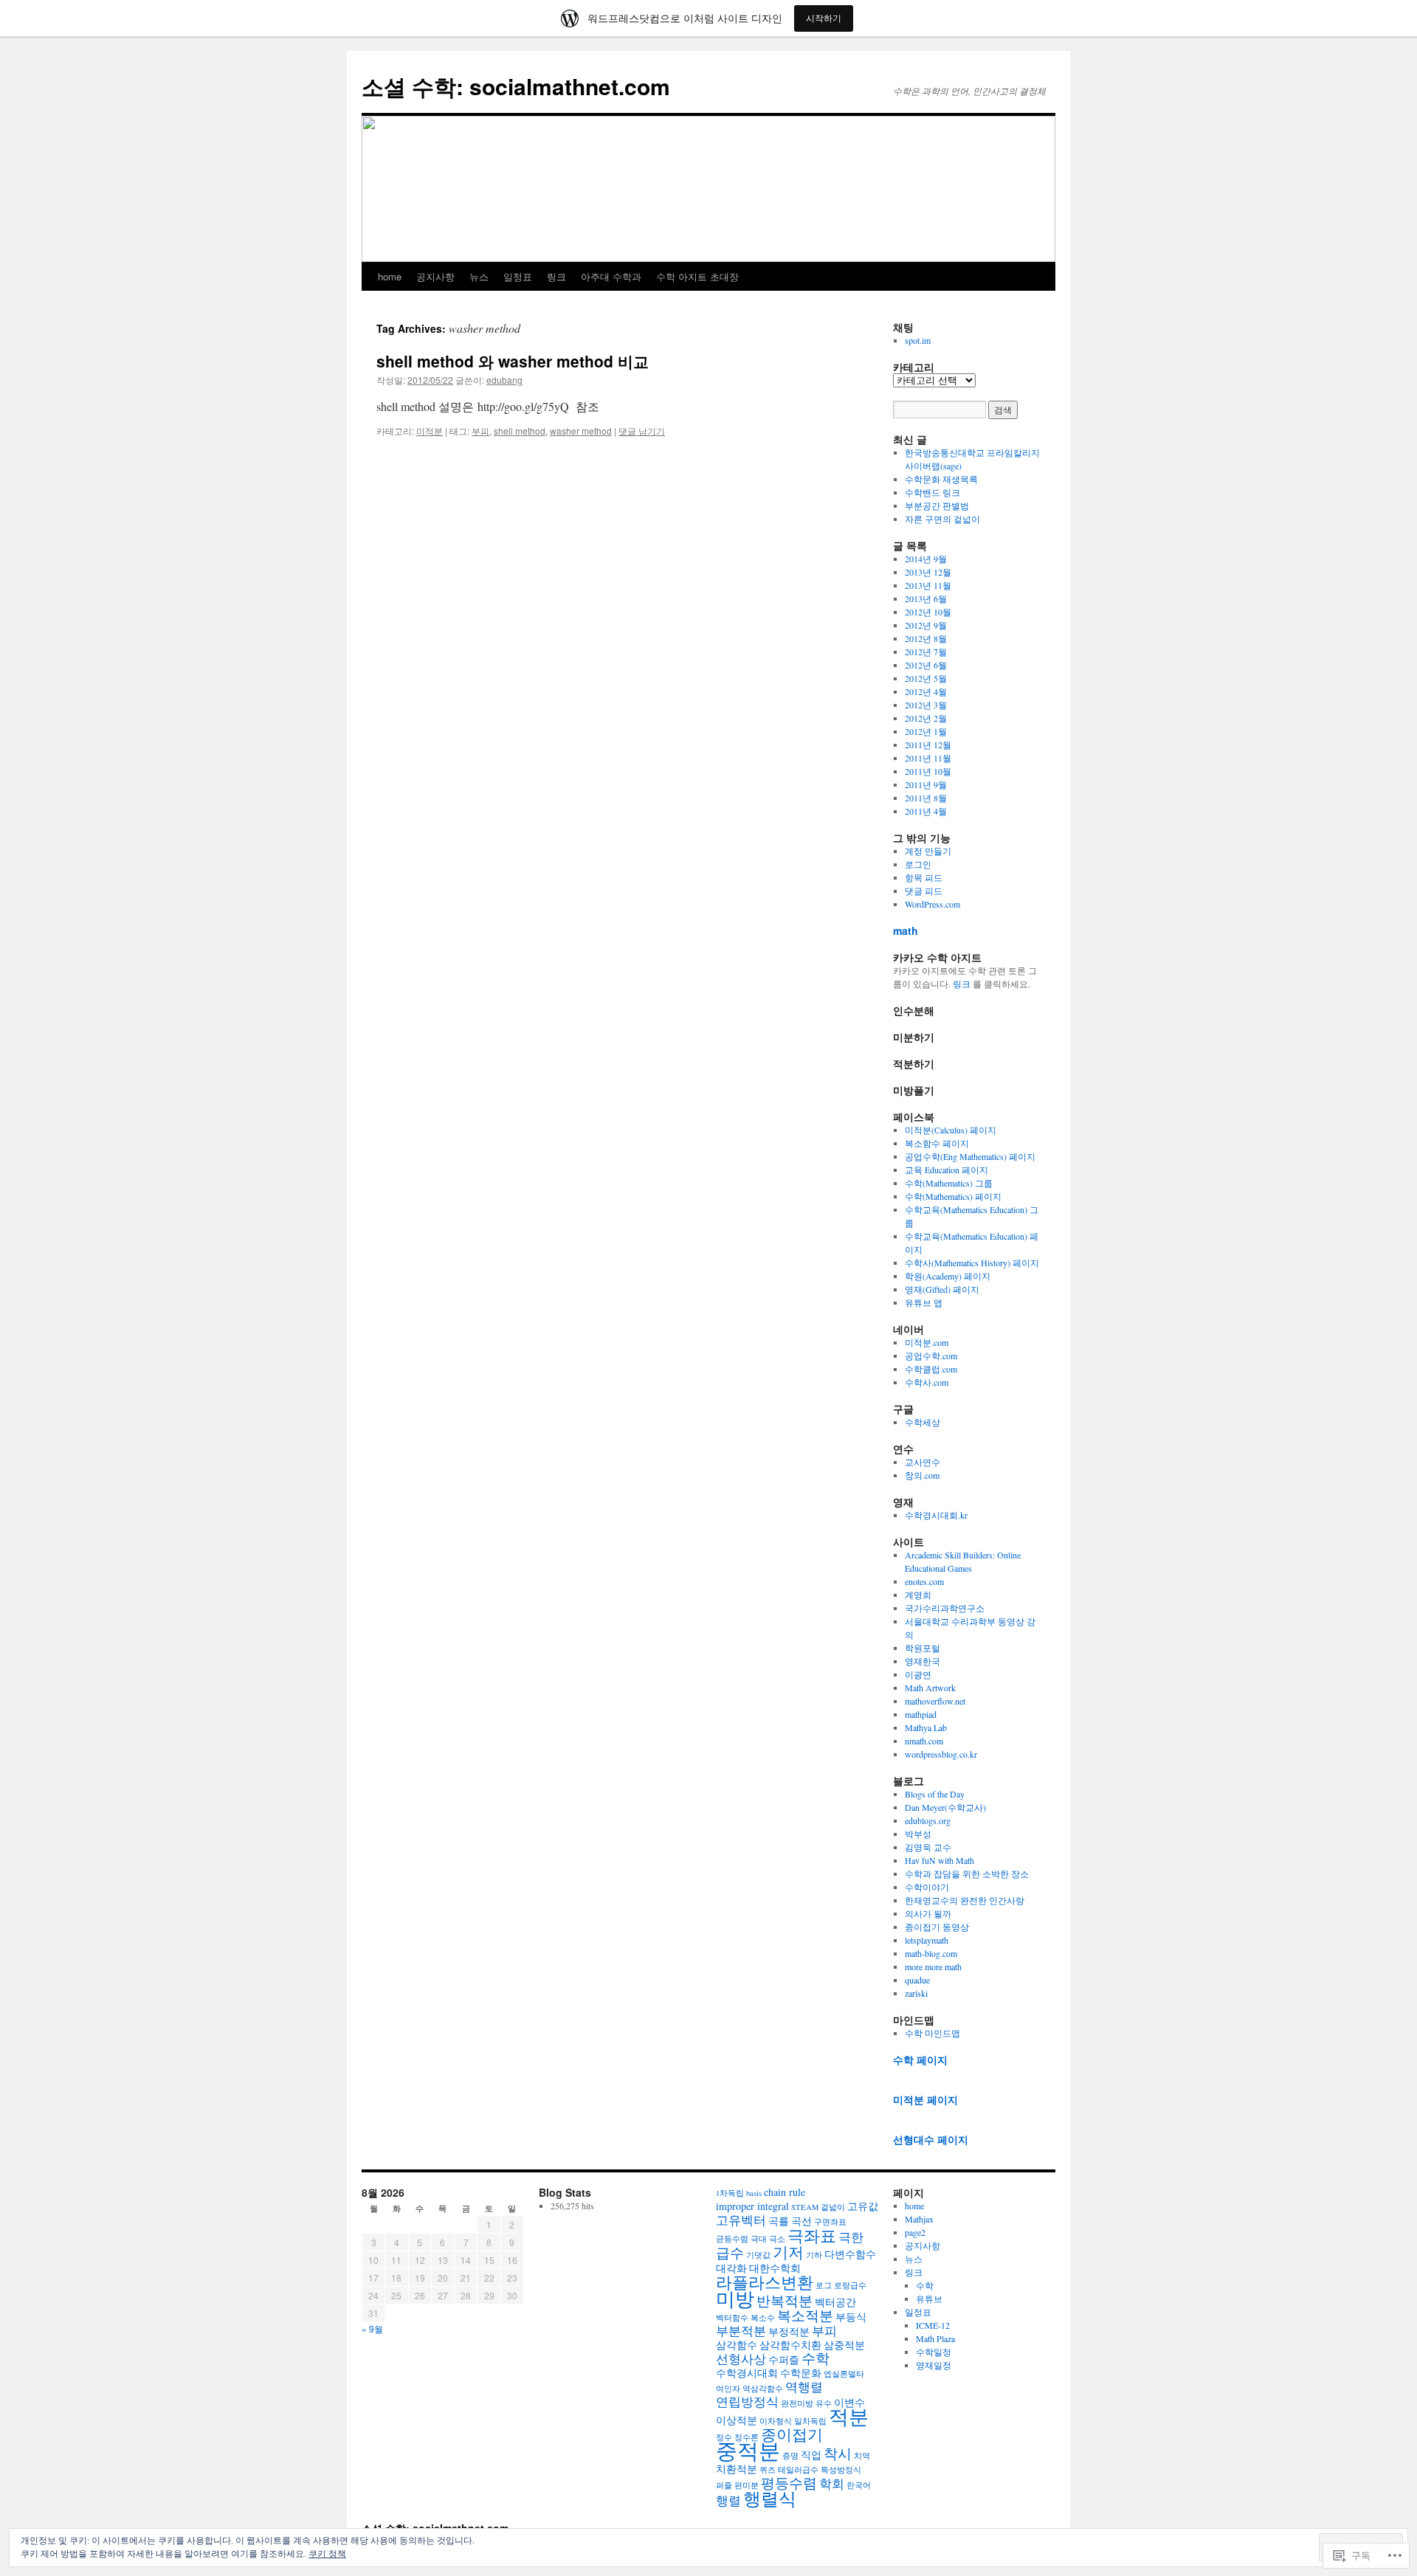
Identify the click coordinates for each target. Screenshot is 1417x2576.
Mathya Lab (926, 1727)
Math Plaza (935, 2338)
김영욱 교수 (928, 1847)
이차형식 (776, 2421)
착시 (838, 2453)
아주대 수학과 (611, 276)
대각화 (731, 2268)
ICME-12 (933, 2325)
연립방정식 (747, 2401)
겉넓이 (833, 2207)
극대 (759, 2239)
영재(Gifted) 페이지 (942, 1289)
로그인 (918, 864)
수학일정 (934, 2352)
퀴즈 (768, 2470)
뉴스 (479, 276)
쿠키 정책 (327, 2553)
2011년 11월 (928, 758)
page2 (915, 2232)
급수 (730, 2252)
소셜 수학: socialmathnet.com (516, 86)
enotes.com (924, 1581)
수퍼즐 (784, 2359)
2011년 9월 (926, 784)
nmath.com (924, 1741)
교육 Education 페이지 (947, 1170)
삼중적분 (844, 2345)
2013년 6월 (926, 598)
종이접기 (792, 2434)
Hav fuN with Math (940, 1860)
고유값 (863, 2206)
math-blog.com (931, 1953)
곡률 (779, 2221)
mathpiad (921, 1714)
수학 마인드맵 (932, 2033)
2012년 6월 (926, 665)
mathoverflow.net (935, 1701)
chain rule (785, 2192)
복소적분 (805, 2315)
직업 (811, 2455)
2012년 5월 (926, 678)
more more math (933, 1966)
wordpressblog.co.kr (941, 1754)
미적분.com (927, 1342)
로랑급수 (850, 2285)
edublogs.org (928, 1820)
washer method (581, 431)
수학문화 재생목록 (941, 479)
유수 (824, 2403)
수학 (816, 2358)
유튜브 (929, 2299)
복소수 (763, 2318)
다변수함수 (850, 2254)
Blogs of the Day (935, 1794)
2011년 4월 (926, 811)
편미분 (747, 2485)
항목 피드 (924, 877)
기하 (814, 2255)
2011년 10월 (928, 771)
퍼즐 (724, 2485)
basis (754, 2193)
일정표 (518, 276)
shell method (520, 431)
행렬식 (770, 2499)
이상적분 (737, 2420)
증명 (790, 2456)
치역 (862, 2456)
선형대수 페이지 (931, 2139)
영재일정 (934, 2365)
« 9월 (372, 2328)
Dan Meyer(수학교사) (945, 1807)
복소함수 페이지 (937, 1143)
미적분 (430, 431)
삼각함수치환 (790, 2345)
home (390, 276)
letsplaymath (927, 1940)
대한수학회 (775, 2268)
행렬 (728, 2500)
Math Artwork (930, 1688)
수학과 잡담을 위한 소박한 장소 (967, 1874)
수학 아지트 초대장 (697, 276)
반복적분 (785, 2300)
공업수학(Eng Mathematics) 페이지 (970, 1156)
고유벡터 (741, 2220)
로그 (824, 2285)
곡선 (801, 2221)
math (906, 930)
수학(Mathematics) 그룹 (949, 1183)
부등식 (851, 2317)
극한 (851, 2237)
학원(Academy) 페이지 (948, 1276)
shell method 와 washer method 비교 (513, 361)
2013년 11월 (928, 585)
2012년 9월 (926, 625)
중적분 (748, 2450)
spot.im (918, 340)
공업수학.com (931, 1356)
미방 (735, 2298)
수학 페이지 (920, 2059)
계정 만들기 (928, 851)
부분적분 (741, 2331)
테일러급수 (798, 2470)
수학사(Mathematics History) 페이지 (972, 1263)
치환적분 (737, 2469)
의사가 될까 (928, 1913)
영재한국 (923, 1661)
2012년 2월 (926, 718)
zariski (916, 1993)
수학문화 (801, 2373)
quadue (917, 1980)
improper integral (752, 2206)
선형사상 (741, 2359)
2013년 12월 (928, 572)
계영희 (918, 1595)
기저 (788, 2252)
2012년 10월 (928, 612)
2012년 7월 (926, 652)
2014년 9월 (926, 559)
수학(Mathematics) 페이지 (953, 1196)
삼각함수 (737, 2345)
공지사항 (435, 276)
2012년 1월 (926, 731)
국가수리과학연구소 (945, 1608)
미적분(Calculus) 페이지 (951, 1130)
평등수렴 (789, 2483)
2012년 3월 (926, 705)
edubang (504, 380)
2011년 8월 (926, 798)
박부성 (918, 1834)
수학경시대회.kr (936, 1515)
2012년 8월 (926, 638)
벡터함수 (732, 2318)
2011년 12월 (928, 745)
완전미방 (797, 2403)
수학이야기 (927, 1887)
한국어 (859, 2485)
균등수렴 (732, 2239)
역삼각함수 (763, 2389)
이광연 (918, 1674)
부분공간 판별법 (937, 505)
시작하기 (824, 18)
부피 (480, 431)
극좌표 (812, 2235)
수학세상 (923, 1422)
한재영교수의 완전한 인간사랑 (965, 1900)
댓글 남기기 (642, 431)
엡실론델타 (844, 2374)
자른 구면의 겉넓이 (942, 519)
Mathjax (919, 2219)
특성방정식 (841, 2470)
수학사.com (927, 1382)
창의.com (922, 1475)
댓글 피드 (924, 891)
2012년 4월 (926, 691)
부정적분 (789, 2331)
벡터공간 (835, 2302)
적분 (849, 2416)
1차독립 (730, 2193)
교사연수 (923, 1462)
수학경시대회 (747, 2373)
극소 (777, 2239)
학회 (832, 2483)
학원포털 (923, 1648)
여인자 (728, 2389)
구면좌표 (830, 2222)
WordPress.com (932, 904)
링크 (556, 276)
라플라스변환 (765, 2282)
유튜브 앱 (924, 1302)
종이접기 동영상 (937, 1927)
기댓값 (758, 2255)
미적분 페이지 (925, 2099)
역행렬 (804, 2387)
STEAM (805, 2207)
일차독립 (810, 2421)
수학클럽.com (931, 1369)
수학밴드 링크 (932, 492)
